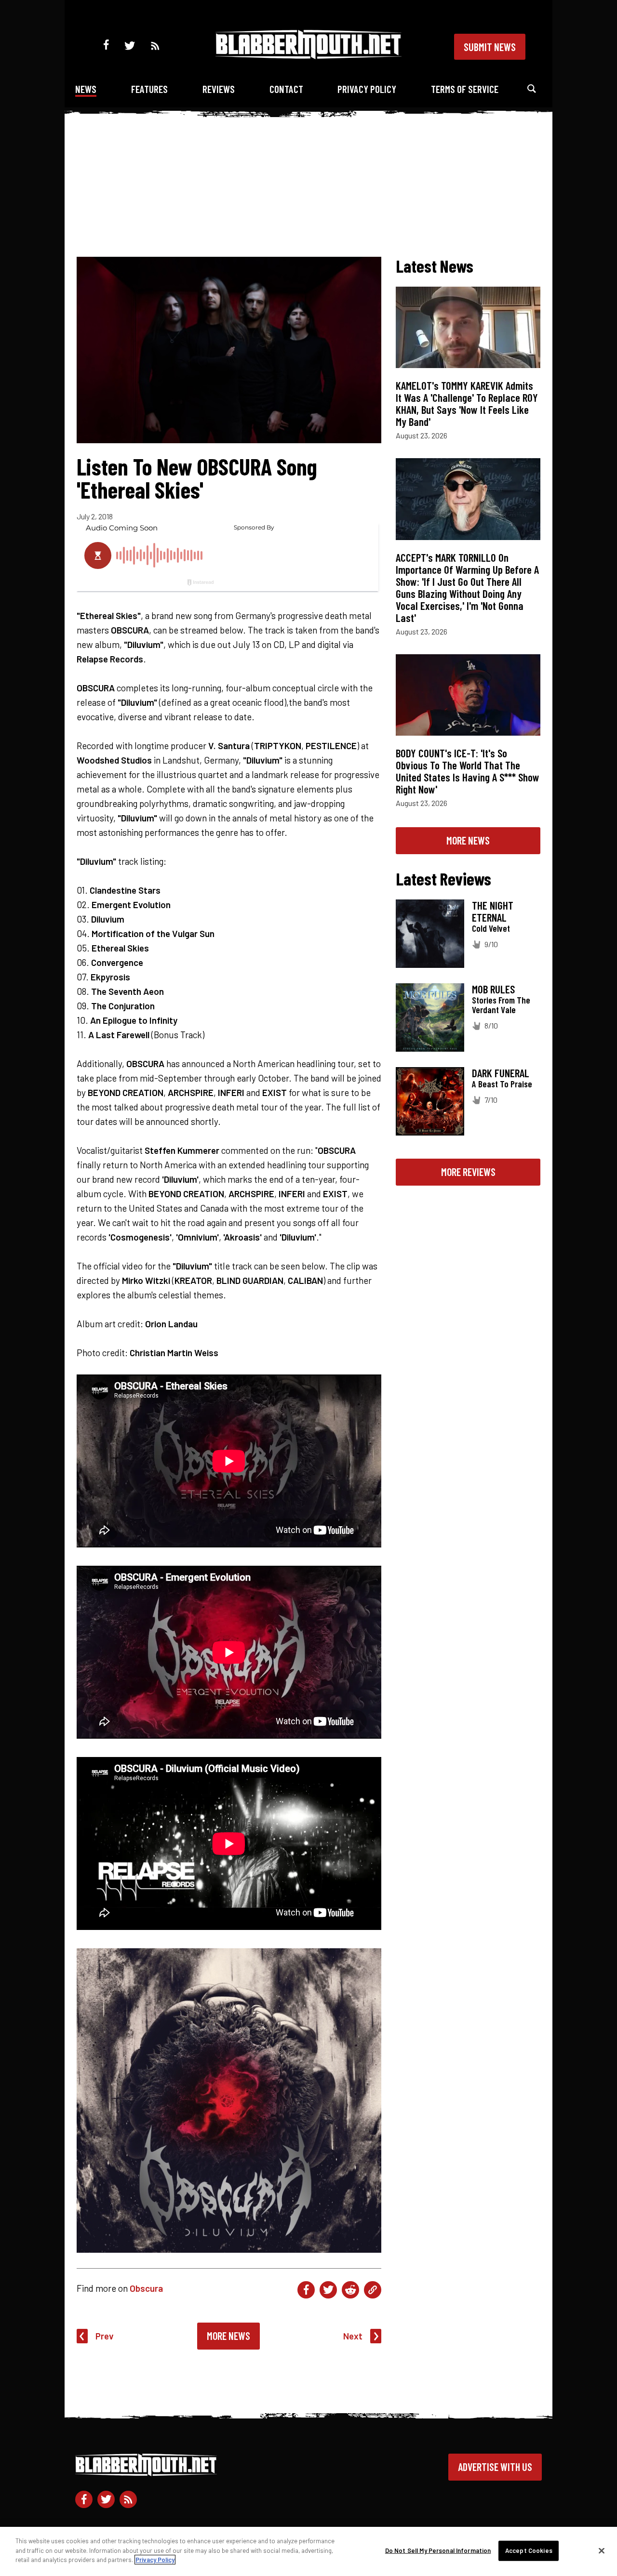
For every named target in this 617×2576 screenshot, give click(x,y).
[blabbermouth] (308, 56)
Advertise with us (495, 2467)
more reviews (468, 1172)
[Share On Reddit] (350, 2290)
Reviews (219, 89)
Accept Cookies (529, 2550)
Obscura (146, 2288)
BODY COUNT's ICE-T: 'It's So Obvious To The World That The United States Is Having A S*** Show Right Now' (468, 771)
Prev (105, 2336)
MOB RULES (493, 989)
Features (149, 89)
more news (468, 840)
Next (353, 2336)
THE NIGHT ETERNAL (493, 911)
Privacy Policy (367, 89)
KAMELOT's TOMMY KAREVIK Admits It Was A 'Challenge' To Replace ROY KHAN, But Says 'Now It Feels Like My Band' (467, 403)
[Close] (602, 2551)
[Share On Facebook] (306, 2290)
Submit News (490, 47)
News (86, 89)
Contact (286, 89)
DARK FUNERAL (501, 1073)
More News (228, 2336)
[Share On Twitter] (328, 2290)
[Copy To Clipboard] (373, 2290)
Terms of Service (465, 89)
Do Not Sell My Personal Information (438, 2550)
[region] (308, 2551)
